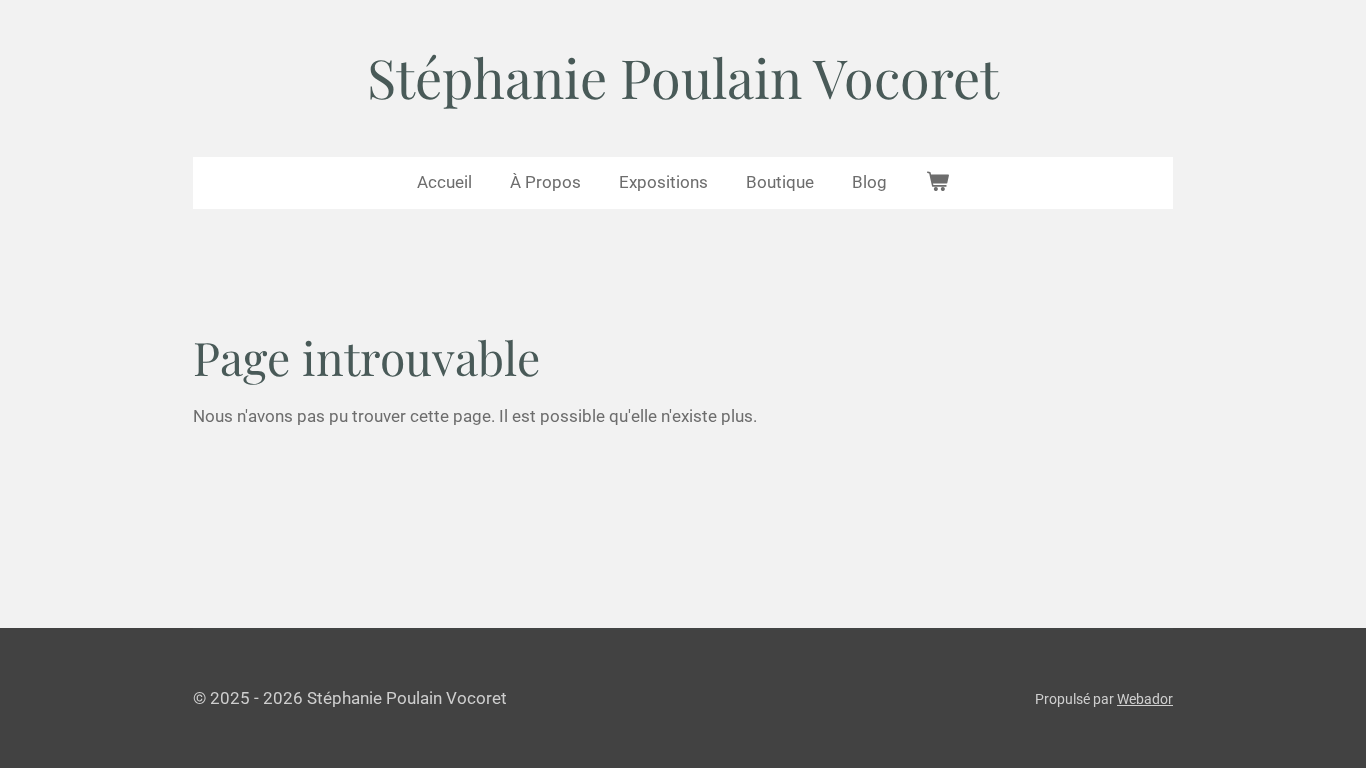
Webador (1145, 699)
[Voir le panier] (937, 183)
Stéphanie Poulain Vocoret (683, 77)
